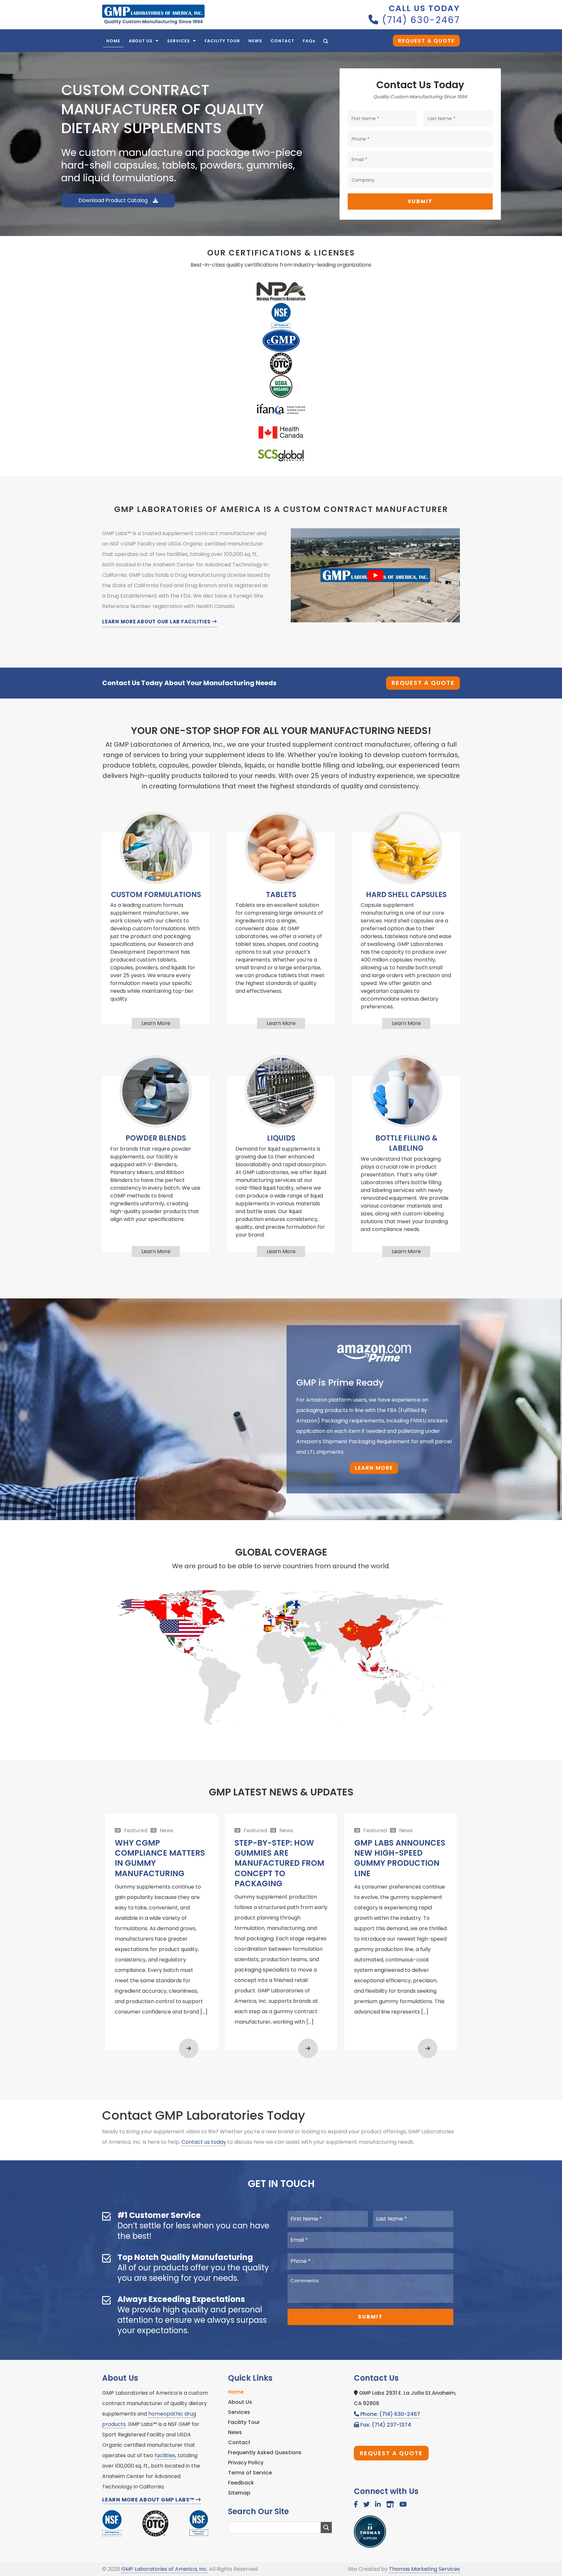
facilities (165, 2455)
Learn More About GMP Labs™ (149, 2500)
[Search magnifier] (326, 2528)
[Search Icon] (326, 41)
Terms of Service (250, 2473)
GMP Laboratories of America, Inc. (165, 2569)
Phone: (390, 2414)
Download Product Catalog (114, 200)
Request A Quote (426, 41)
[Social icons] (356, 2505)
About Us (240, 2402)
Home (236, 2392)
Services (239, 2412)
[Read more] (189, 2048)
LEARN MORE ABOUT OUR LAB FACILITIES (157, 622)
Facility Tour (244, 2422)
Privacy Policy (246, 2463)
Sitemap (239, 2493)
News (235, 2432)
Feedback (241, 2483)
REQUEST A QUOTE (423, 683)
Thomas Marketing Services (424, 2569)
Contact (239, 2442)
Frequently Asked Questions (265, 2452)
